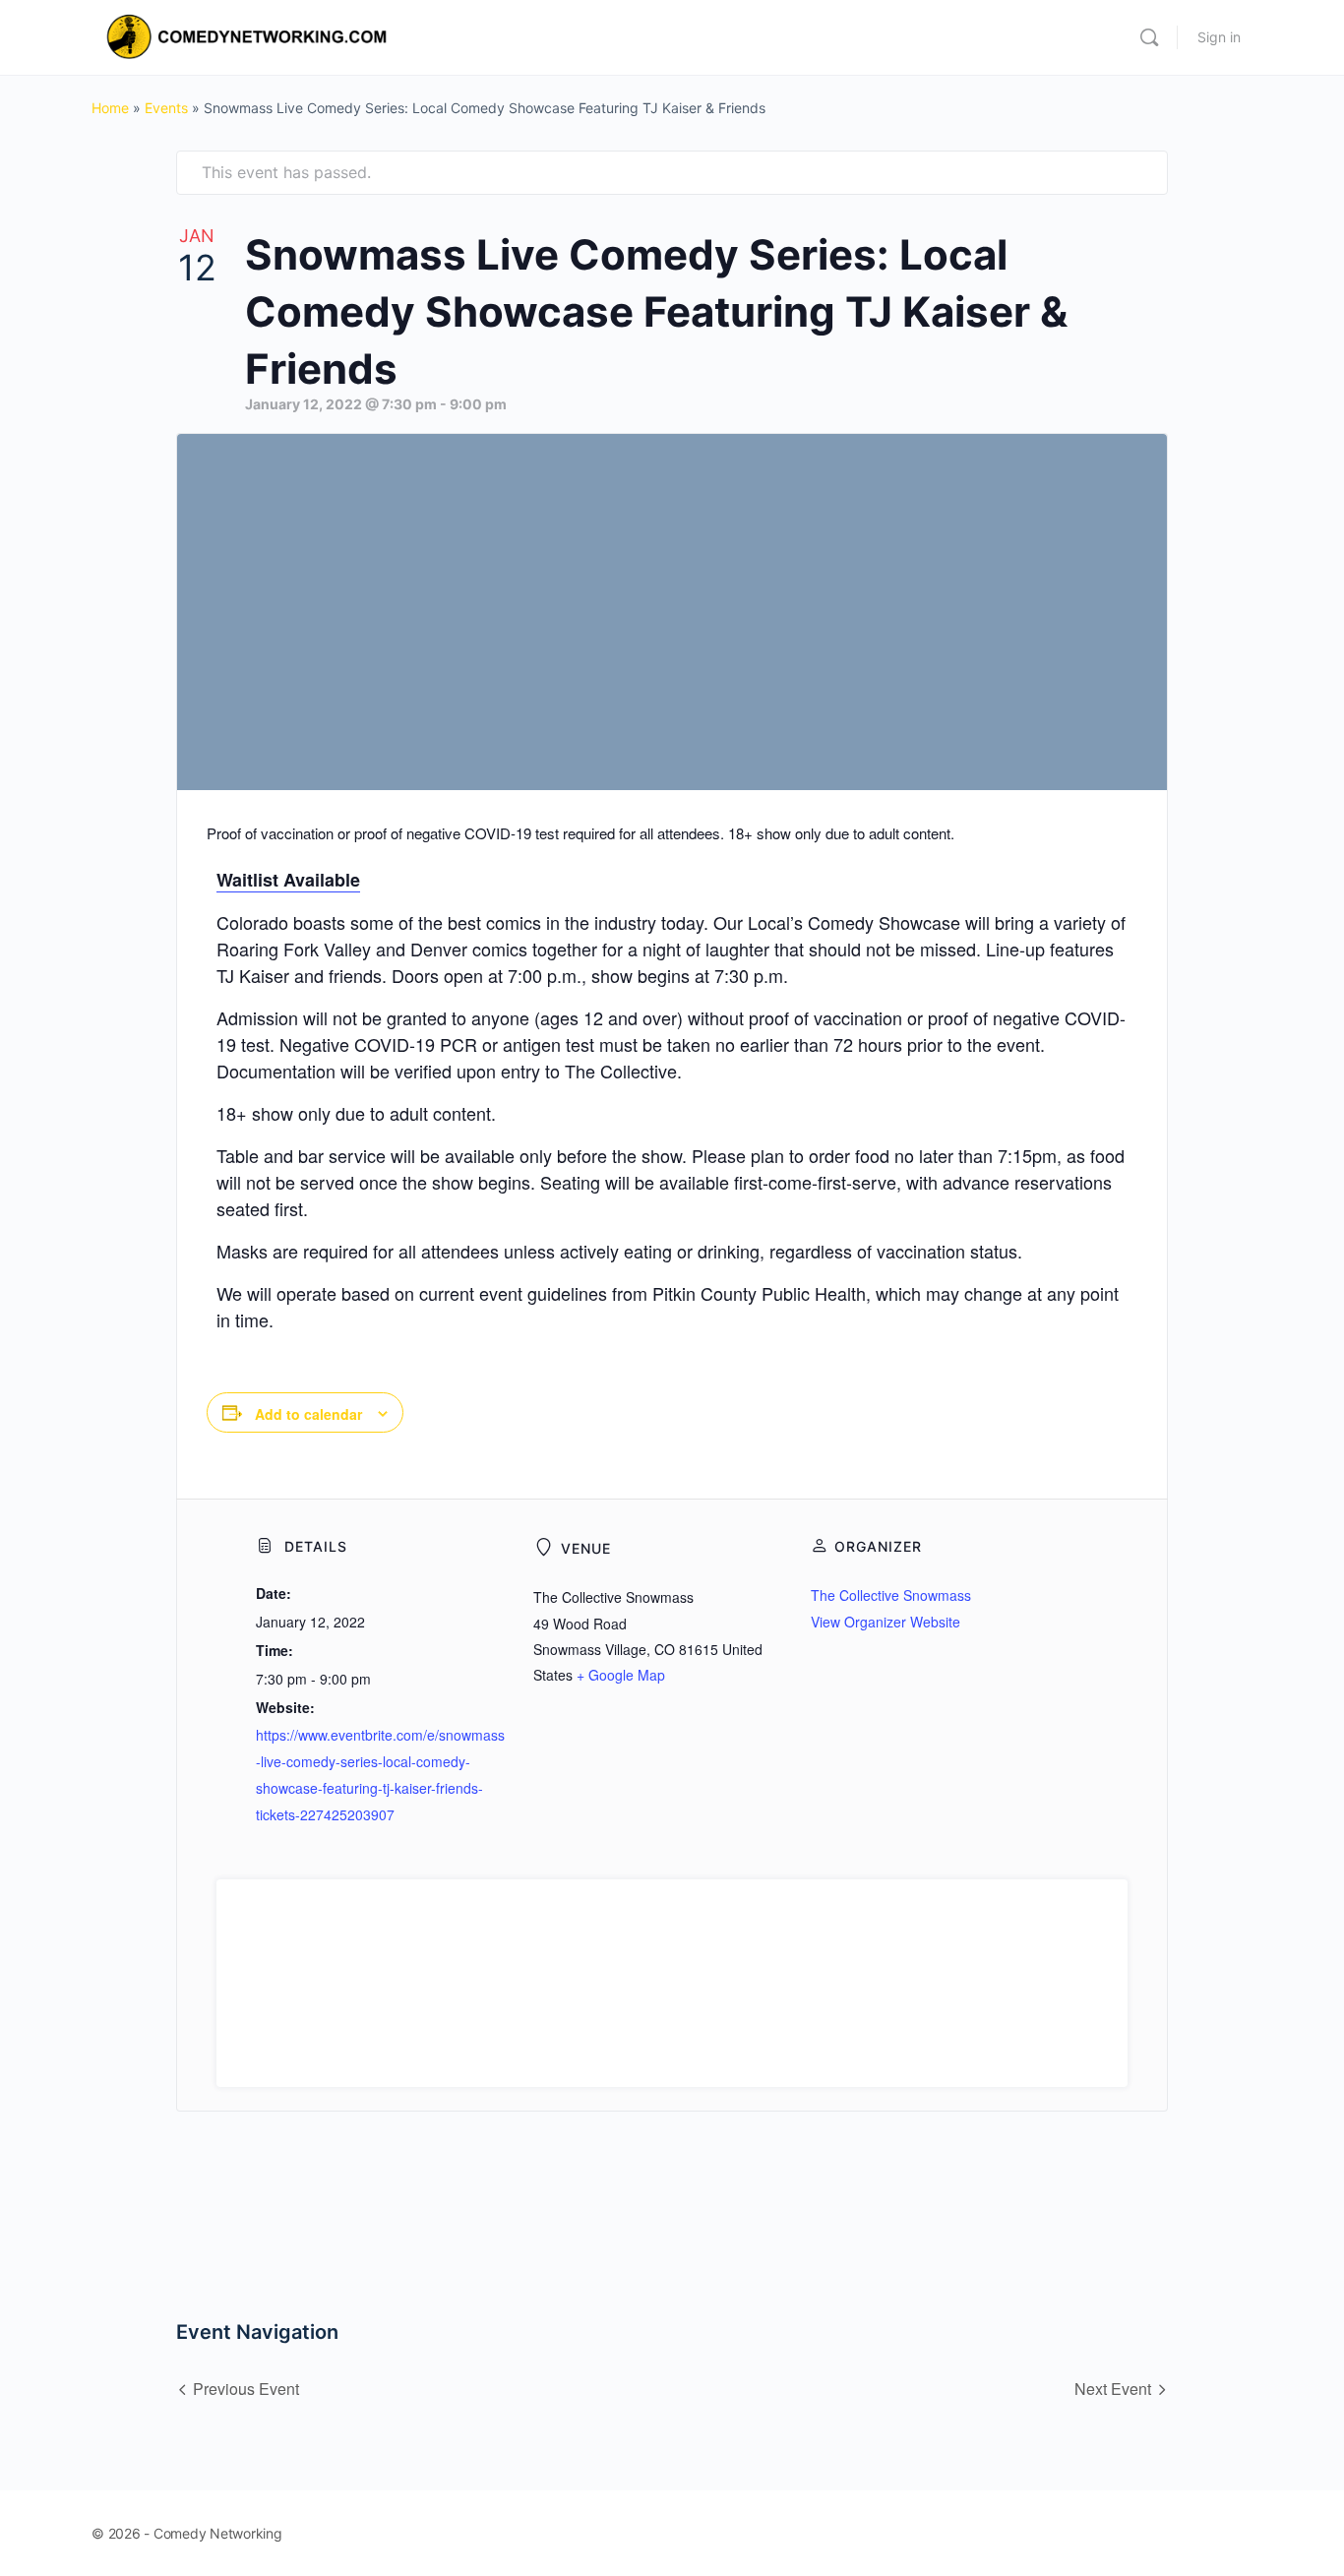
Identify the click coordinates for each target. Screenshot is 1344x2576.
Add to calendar (308, 1414)
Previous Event (246, 2389)
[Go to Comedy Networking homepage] (250, 36)
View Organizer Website (886, 1622)
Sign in (1219, 37)
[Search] (1149, 37)
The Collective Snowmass (891, 1595)
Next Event (1113, 2389)
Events (166, 108)
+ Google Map (621, 1675)
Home (110, 108)
